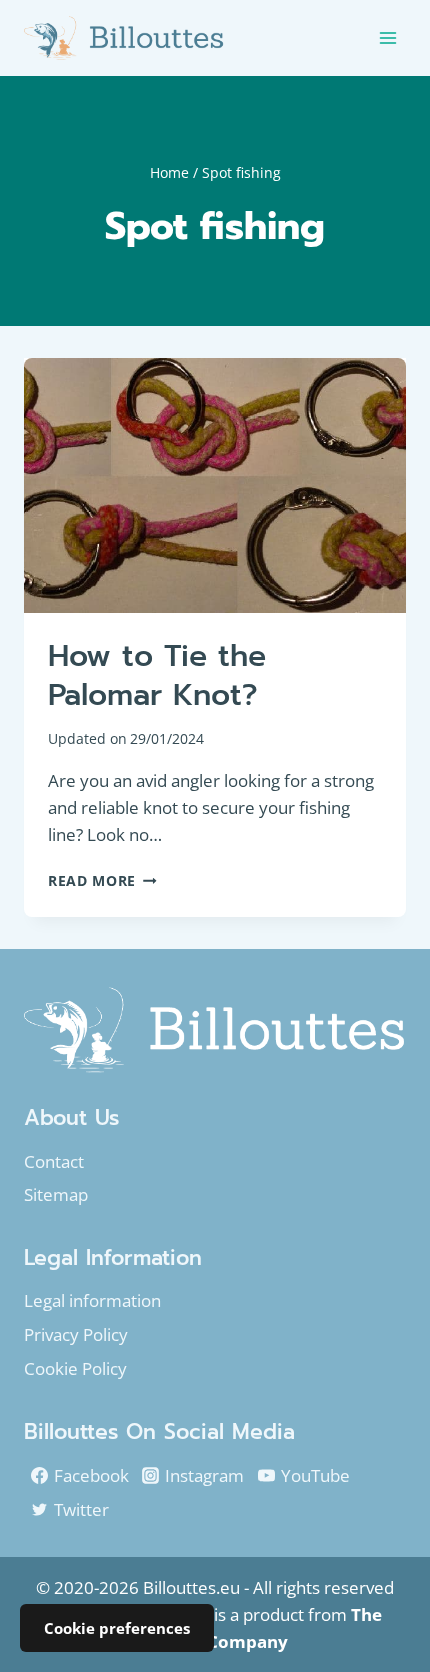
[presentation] (215, 485)
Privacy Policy (76, 1334)
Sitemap (56, 1194)
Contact (54, 1161)
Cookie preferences (117, 1628)
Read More (102, 880)
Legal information (92, 1300)
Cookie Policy (75, 1368)
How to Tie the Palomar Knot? (157, 675)
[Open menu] (387, 37)
